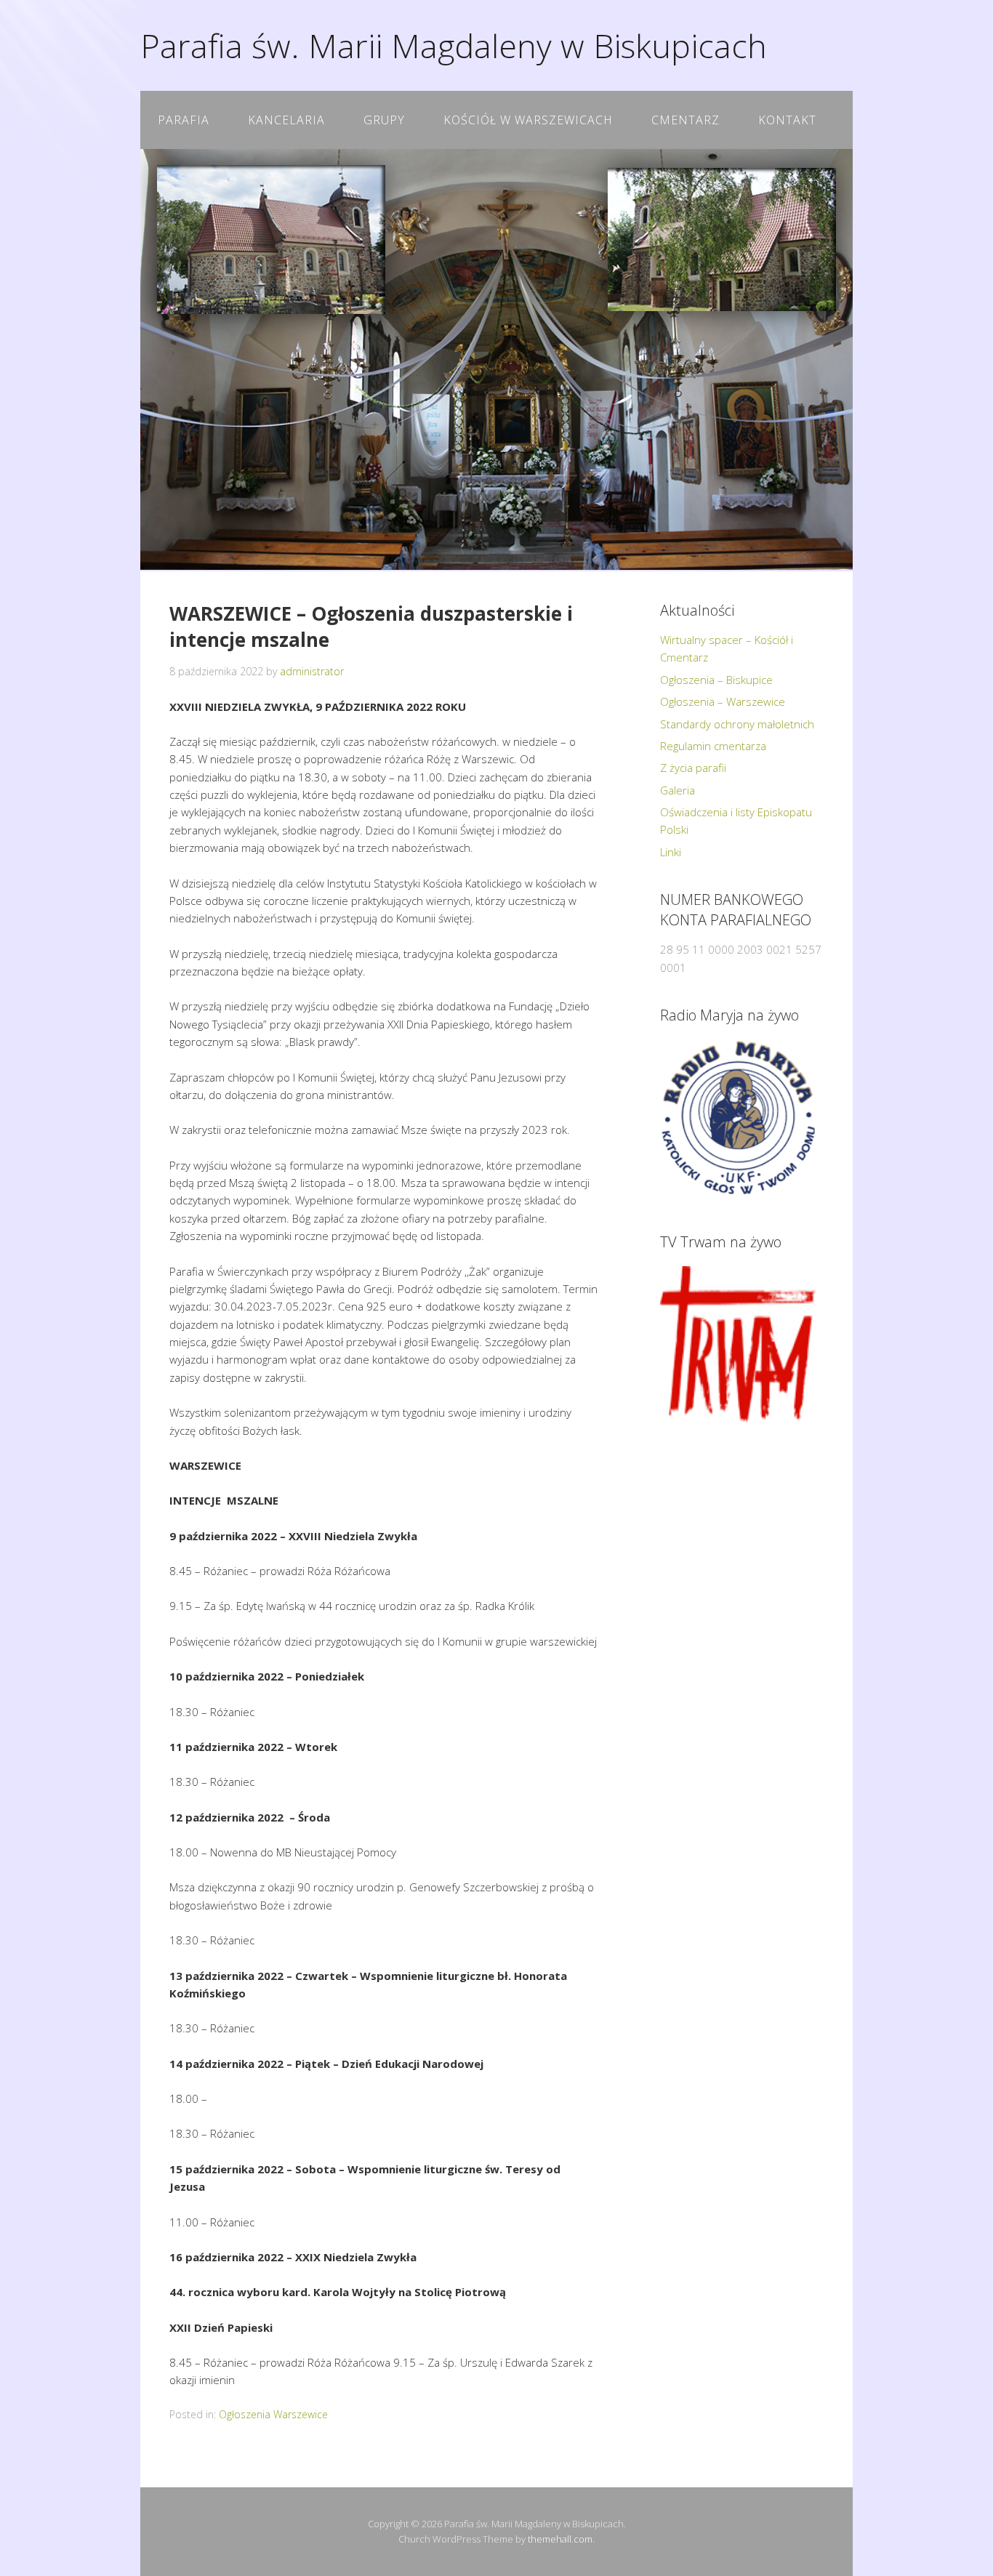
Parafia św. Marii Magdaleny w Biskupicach (454, 45)
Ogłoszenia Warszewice (273, 2414)
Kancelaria (286, 120)
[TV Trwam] (738, 1344)
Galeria (678, 790)
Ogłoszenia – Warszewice (723, 701)
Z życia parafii (693, 768)
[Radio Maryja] (738, 1118)
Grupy (384, 120)
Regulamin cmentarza (713, 746)
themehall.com (560, 2539)
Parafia (184, 120)
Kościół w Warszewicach (528, 120)
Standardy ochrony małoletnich (737, 724)
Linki (671, 852)
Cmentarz (686, 120)
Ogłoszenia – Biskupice (716, 680)
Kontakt (787, 120)
